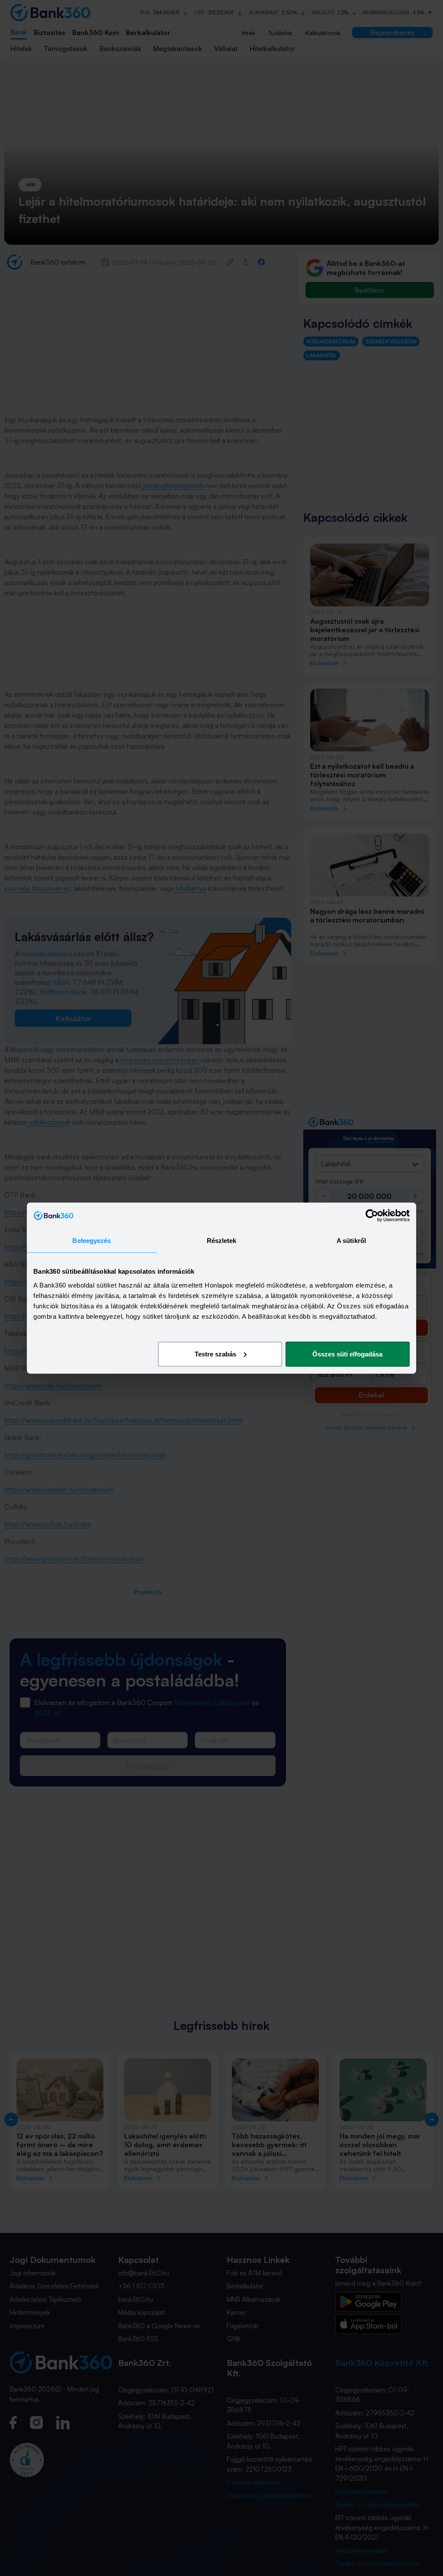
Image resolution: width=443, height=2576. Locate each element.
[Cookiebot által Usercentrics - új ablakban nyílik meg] (372, 1216)
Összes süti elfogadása (347, 1354)
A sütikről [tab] (351, 1241)
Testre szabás (215, 1354)
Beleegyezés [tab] (91, 1241)
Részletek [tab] (222, 1241)
